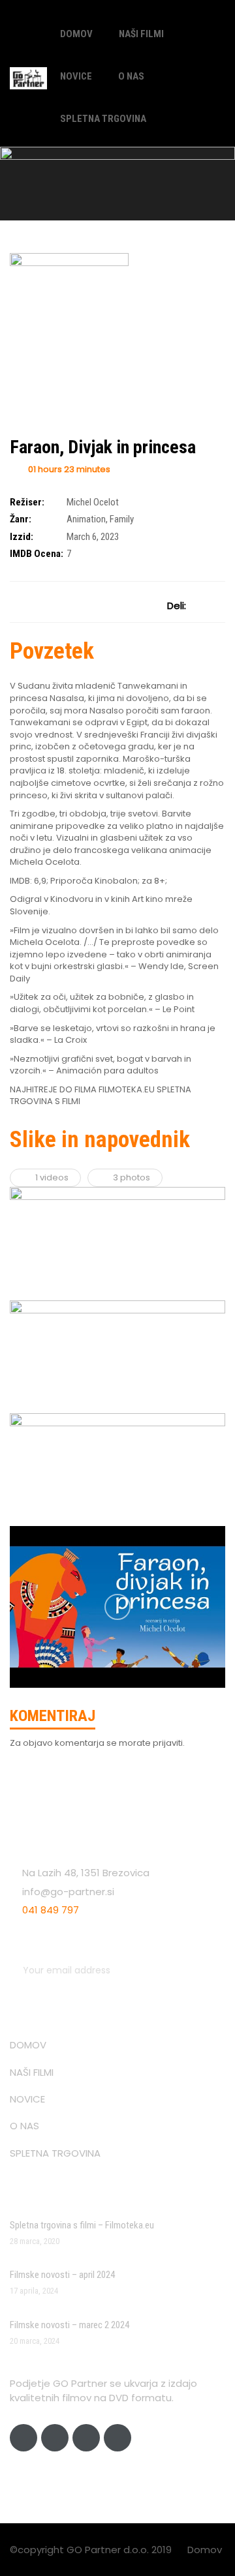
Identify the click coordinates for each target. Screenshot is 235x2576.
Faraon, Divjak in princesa (103, 447)
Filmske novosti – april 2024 (62, 2275)
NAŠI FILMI (141, 34)
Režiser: (27, 502)
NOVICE (76, 76)
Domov (205, 2550)
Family (122, 519)
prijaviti (168, 1743)
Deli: (177, 606)
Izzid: (22, 537)
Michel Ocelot (93, 502)
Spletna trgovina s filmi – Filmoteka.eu (82, 2225)
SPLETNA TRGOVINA (103, 119)
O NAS (131, 76)
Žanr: (21, 519)
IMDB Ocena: (37, 554)
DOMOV (76, 34)
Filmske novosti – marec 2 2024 (70, 2325)
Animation (86, 519)
